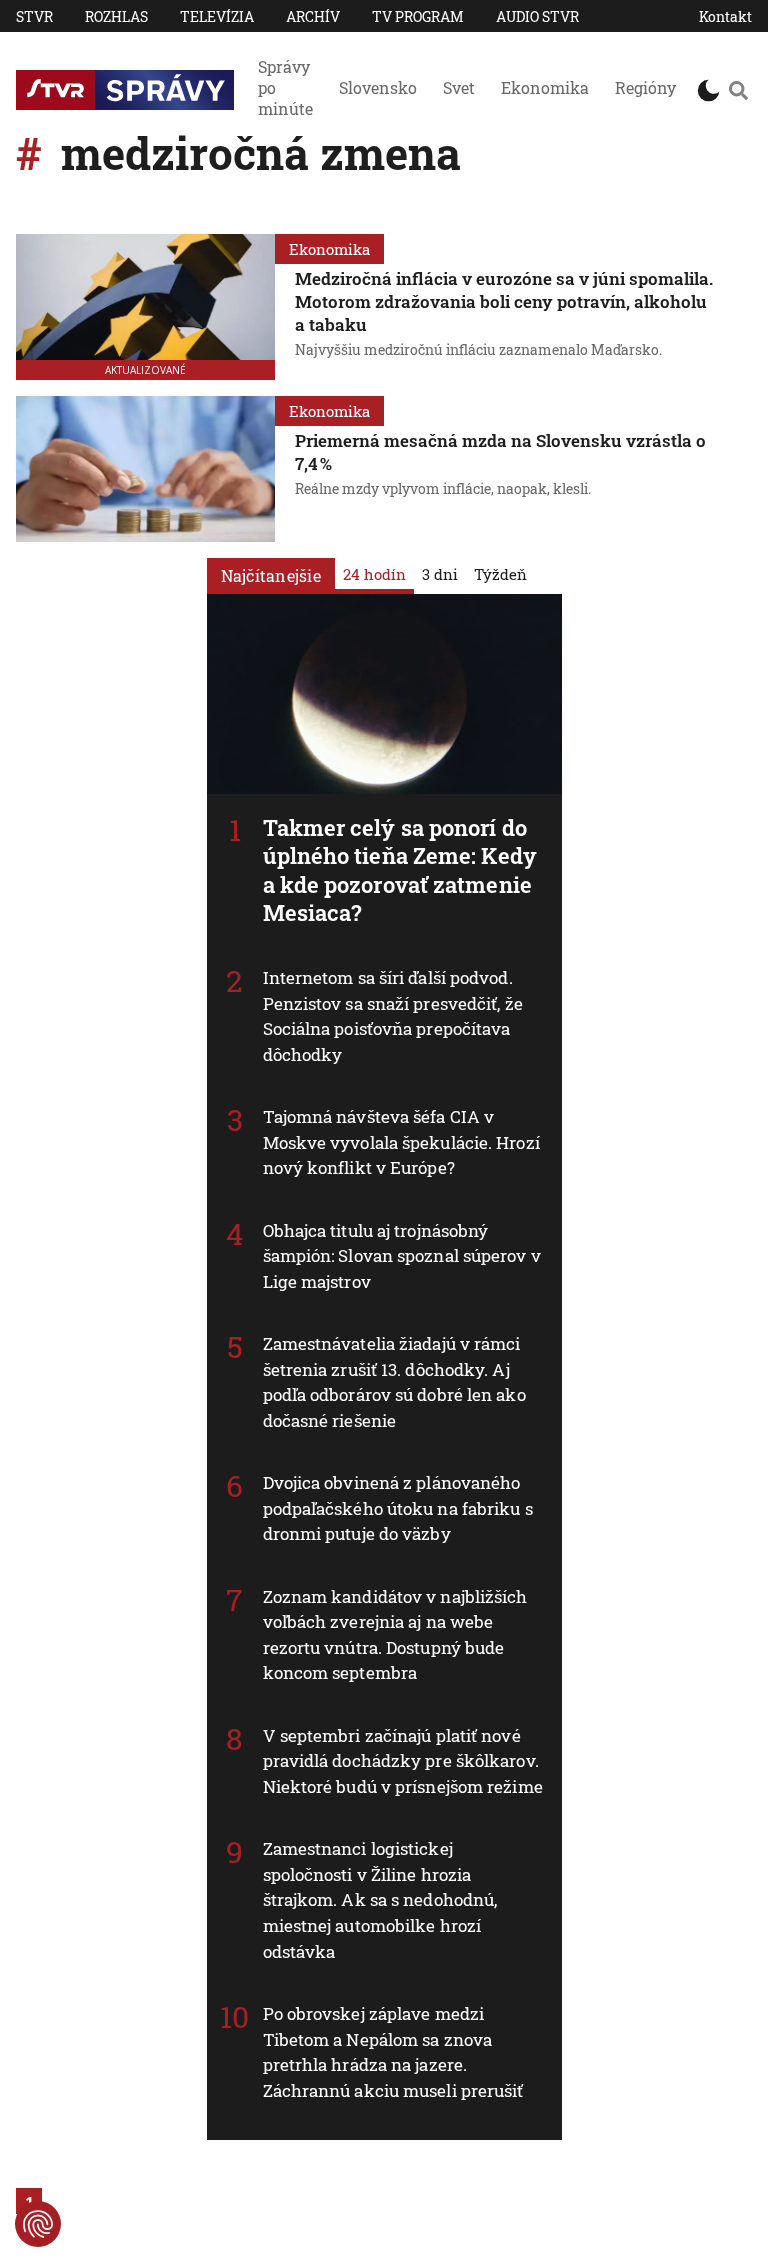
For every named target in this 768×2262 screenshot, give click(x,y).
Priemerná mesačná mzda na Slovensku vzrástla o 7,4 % (500, 452)
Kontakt (725, 16)
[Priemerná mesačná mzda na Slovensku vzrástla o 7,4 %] (145, 469)
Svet (459, 87)
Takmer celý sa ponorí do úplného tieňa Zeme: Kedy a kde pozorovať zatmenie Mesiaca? (400, 870)
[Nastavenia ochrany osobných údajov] (38, 2224)
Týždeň (500, 574)
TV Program (418, 16)
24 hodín (374, 574)
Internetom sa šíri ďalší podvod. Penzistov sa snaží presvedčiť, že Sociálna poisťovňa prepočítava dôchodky (393, 1016)
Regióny (645, 87)
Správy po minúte (285, 87)
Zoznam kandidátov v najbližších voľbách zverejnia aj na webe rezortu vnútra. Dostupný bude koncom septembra (395, 1635)
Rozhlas (116, 16)
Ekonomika (545, 87)
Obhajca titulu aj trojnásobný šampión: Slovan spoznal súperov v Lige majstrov (402, 1256)
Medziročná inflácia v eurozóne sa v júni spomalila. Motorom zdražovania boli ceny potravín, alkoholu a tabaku (504, 301)
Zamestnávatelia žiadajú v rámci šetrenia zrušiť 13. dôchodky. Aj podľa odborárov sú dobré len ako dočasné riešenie (394, 1382)
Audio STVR (537, 16)
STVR (34, 16)
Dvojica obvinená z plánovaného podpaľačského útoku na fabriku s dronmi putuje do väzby (398, 1508)
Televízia (217, 16)
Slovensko (378, 87)
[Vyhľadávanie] (738, 90)
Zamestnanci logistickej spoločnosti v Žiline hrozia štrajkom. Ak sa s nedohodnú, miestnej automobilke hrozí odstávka (380, 1899)
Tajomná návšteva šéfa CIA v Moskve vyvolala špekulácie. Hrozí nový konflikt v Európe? (401, 1142)
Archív (313, 16)
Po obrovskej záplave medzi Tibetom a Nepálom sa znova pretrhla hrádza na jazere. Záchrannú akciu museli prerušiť (393, 2052)
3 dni (440, 574)
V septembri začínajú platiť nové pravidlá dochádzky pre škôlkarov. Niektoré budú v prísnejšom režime (403, 1761)
